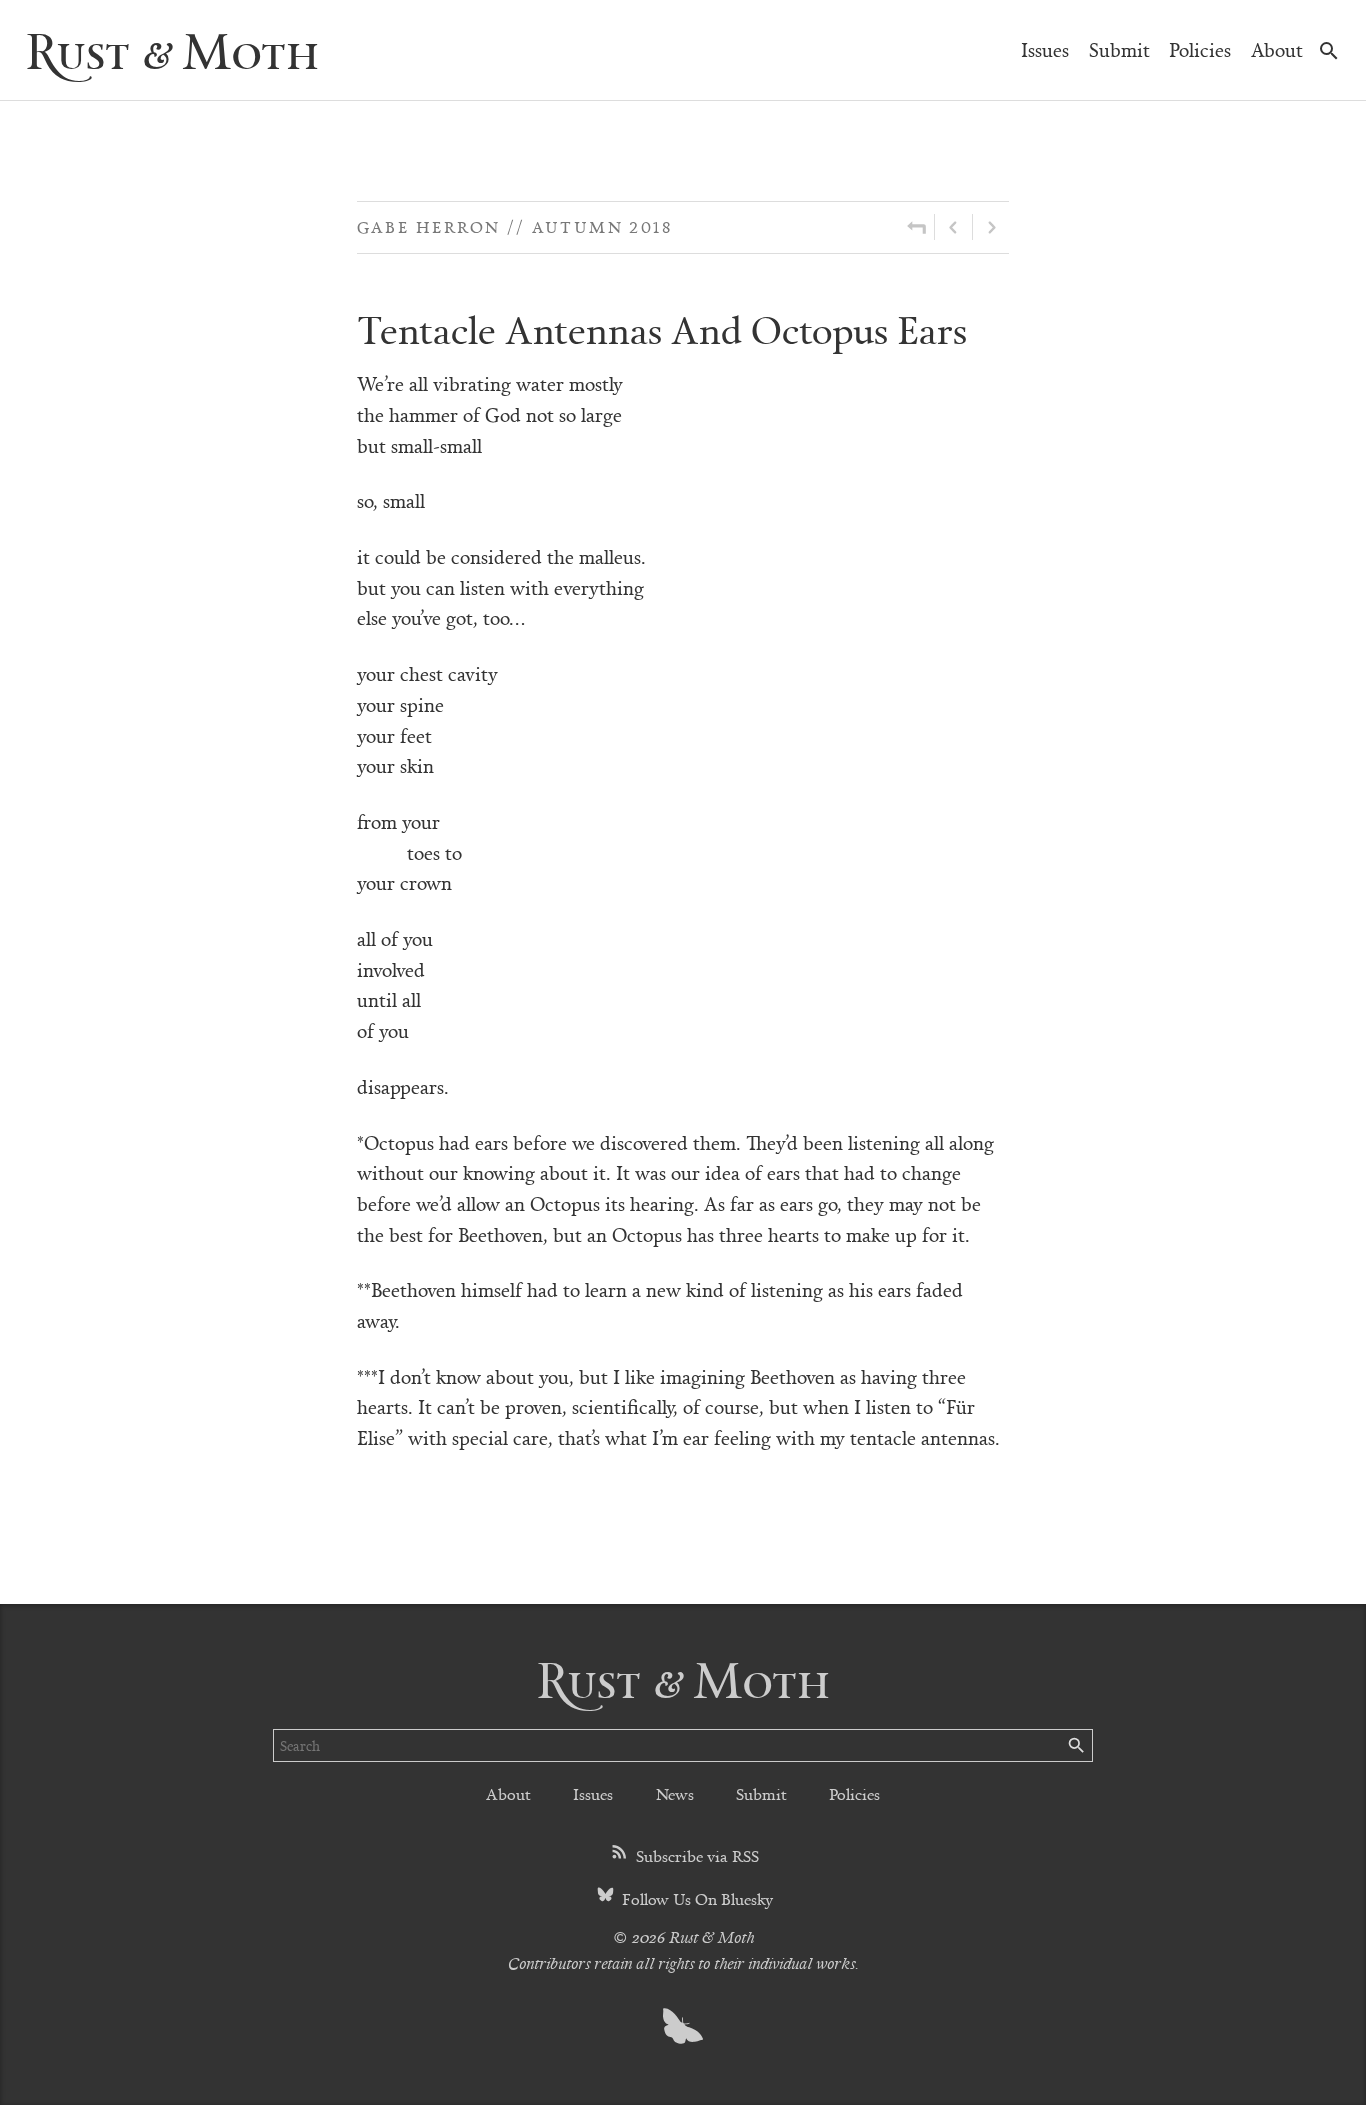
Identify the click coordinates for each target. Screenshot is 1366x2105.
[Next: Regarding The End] (991, 227)
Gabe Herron (429, 226)
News (675, 1793)
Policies (1200, 49)
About (1277, 49)
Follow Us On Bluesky (695, 1898)
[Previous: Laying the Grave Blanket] (953, 227)
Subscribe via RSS (695, 1855)
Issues (1045, 49)
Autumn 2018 (602, 226)
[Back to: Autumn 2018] (916, 227)
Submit (1119, 49)
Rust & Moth (172, 49)
